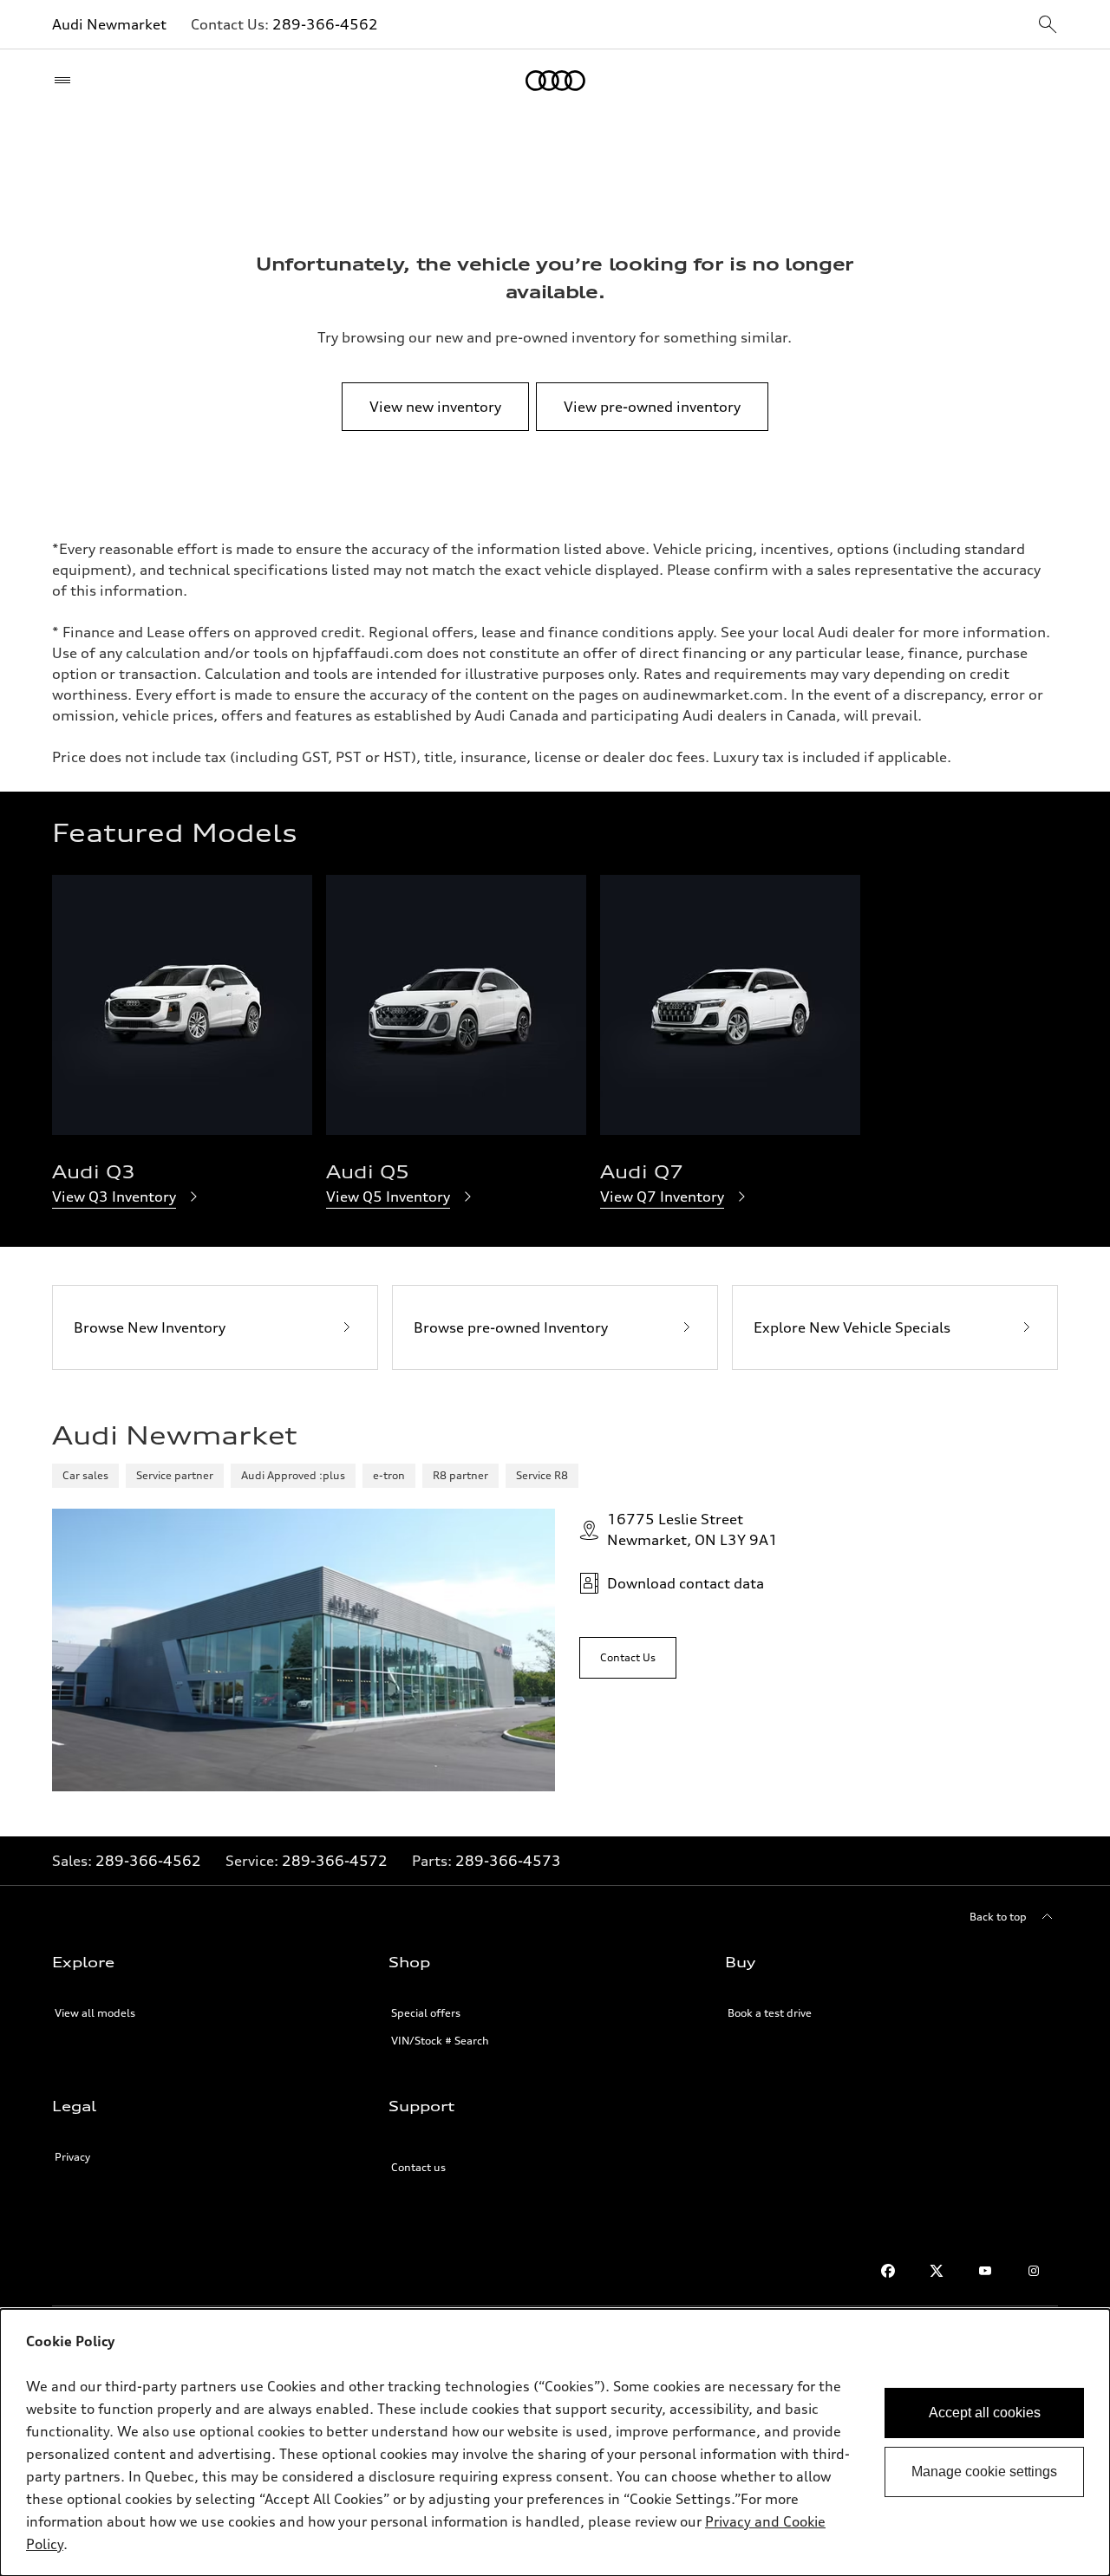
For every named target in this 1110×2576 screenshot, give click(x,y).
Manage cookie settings (984, 2472)
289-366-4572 (335, 1861)
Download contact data (686, 1583)
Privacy (72, 2157)
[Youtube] (985, 2271)
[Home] (555, 81)
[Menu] (66, 81)
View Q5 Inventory (388, 1197)
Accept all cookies (985, 2413)
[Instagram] (1034, 2271)
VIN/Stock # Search (440, 2041)
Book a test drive (770, 2013)
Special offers (426, 2013)
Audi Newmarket (109, 24)
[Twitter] (937, 2271)
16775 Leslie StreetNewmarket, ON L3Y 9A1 (692, 1529)
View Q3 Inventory (114, 1197)
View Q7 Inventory (662, 1197)
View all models (95, 2013)
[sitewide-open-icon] (1048, 26)
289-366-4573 (508, 1861)
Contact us (418, 2167)
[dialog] (555, 2442)
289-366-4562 (325, 24)
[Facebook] (888, 2271)
